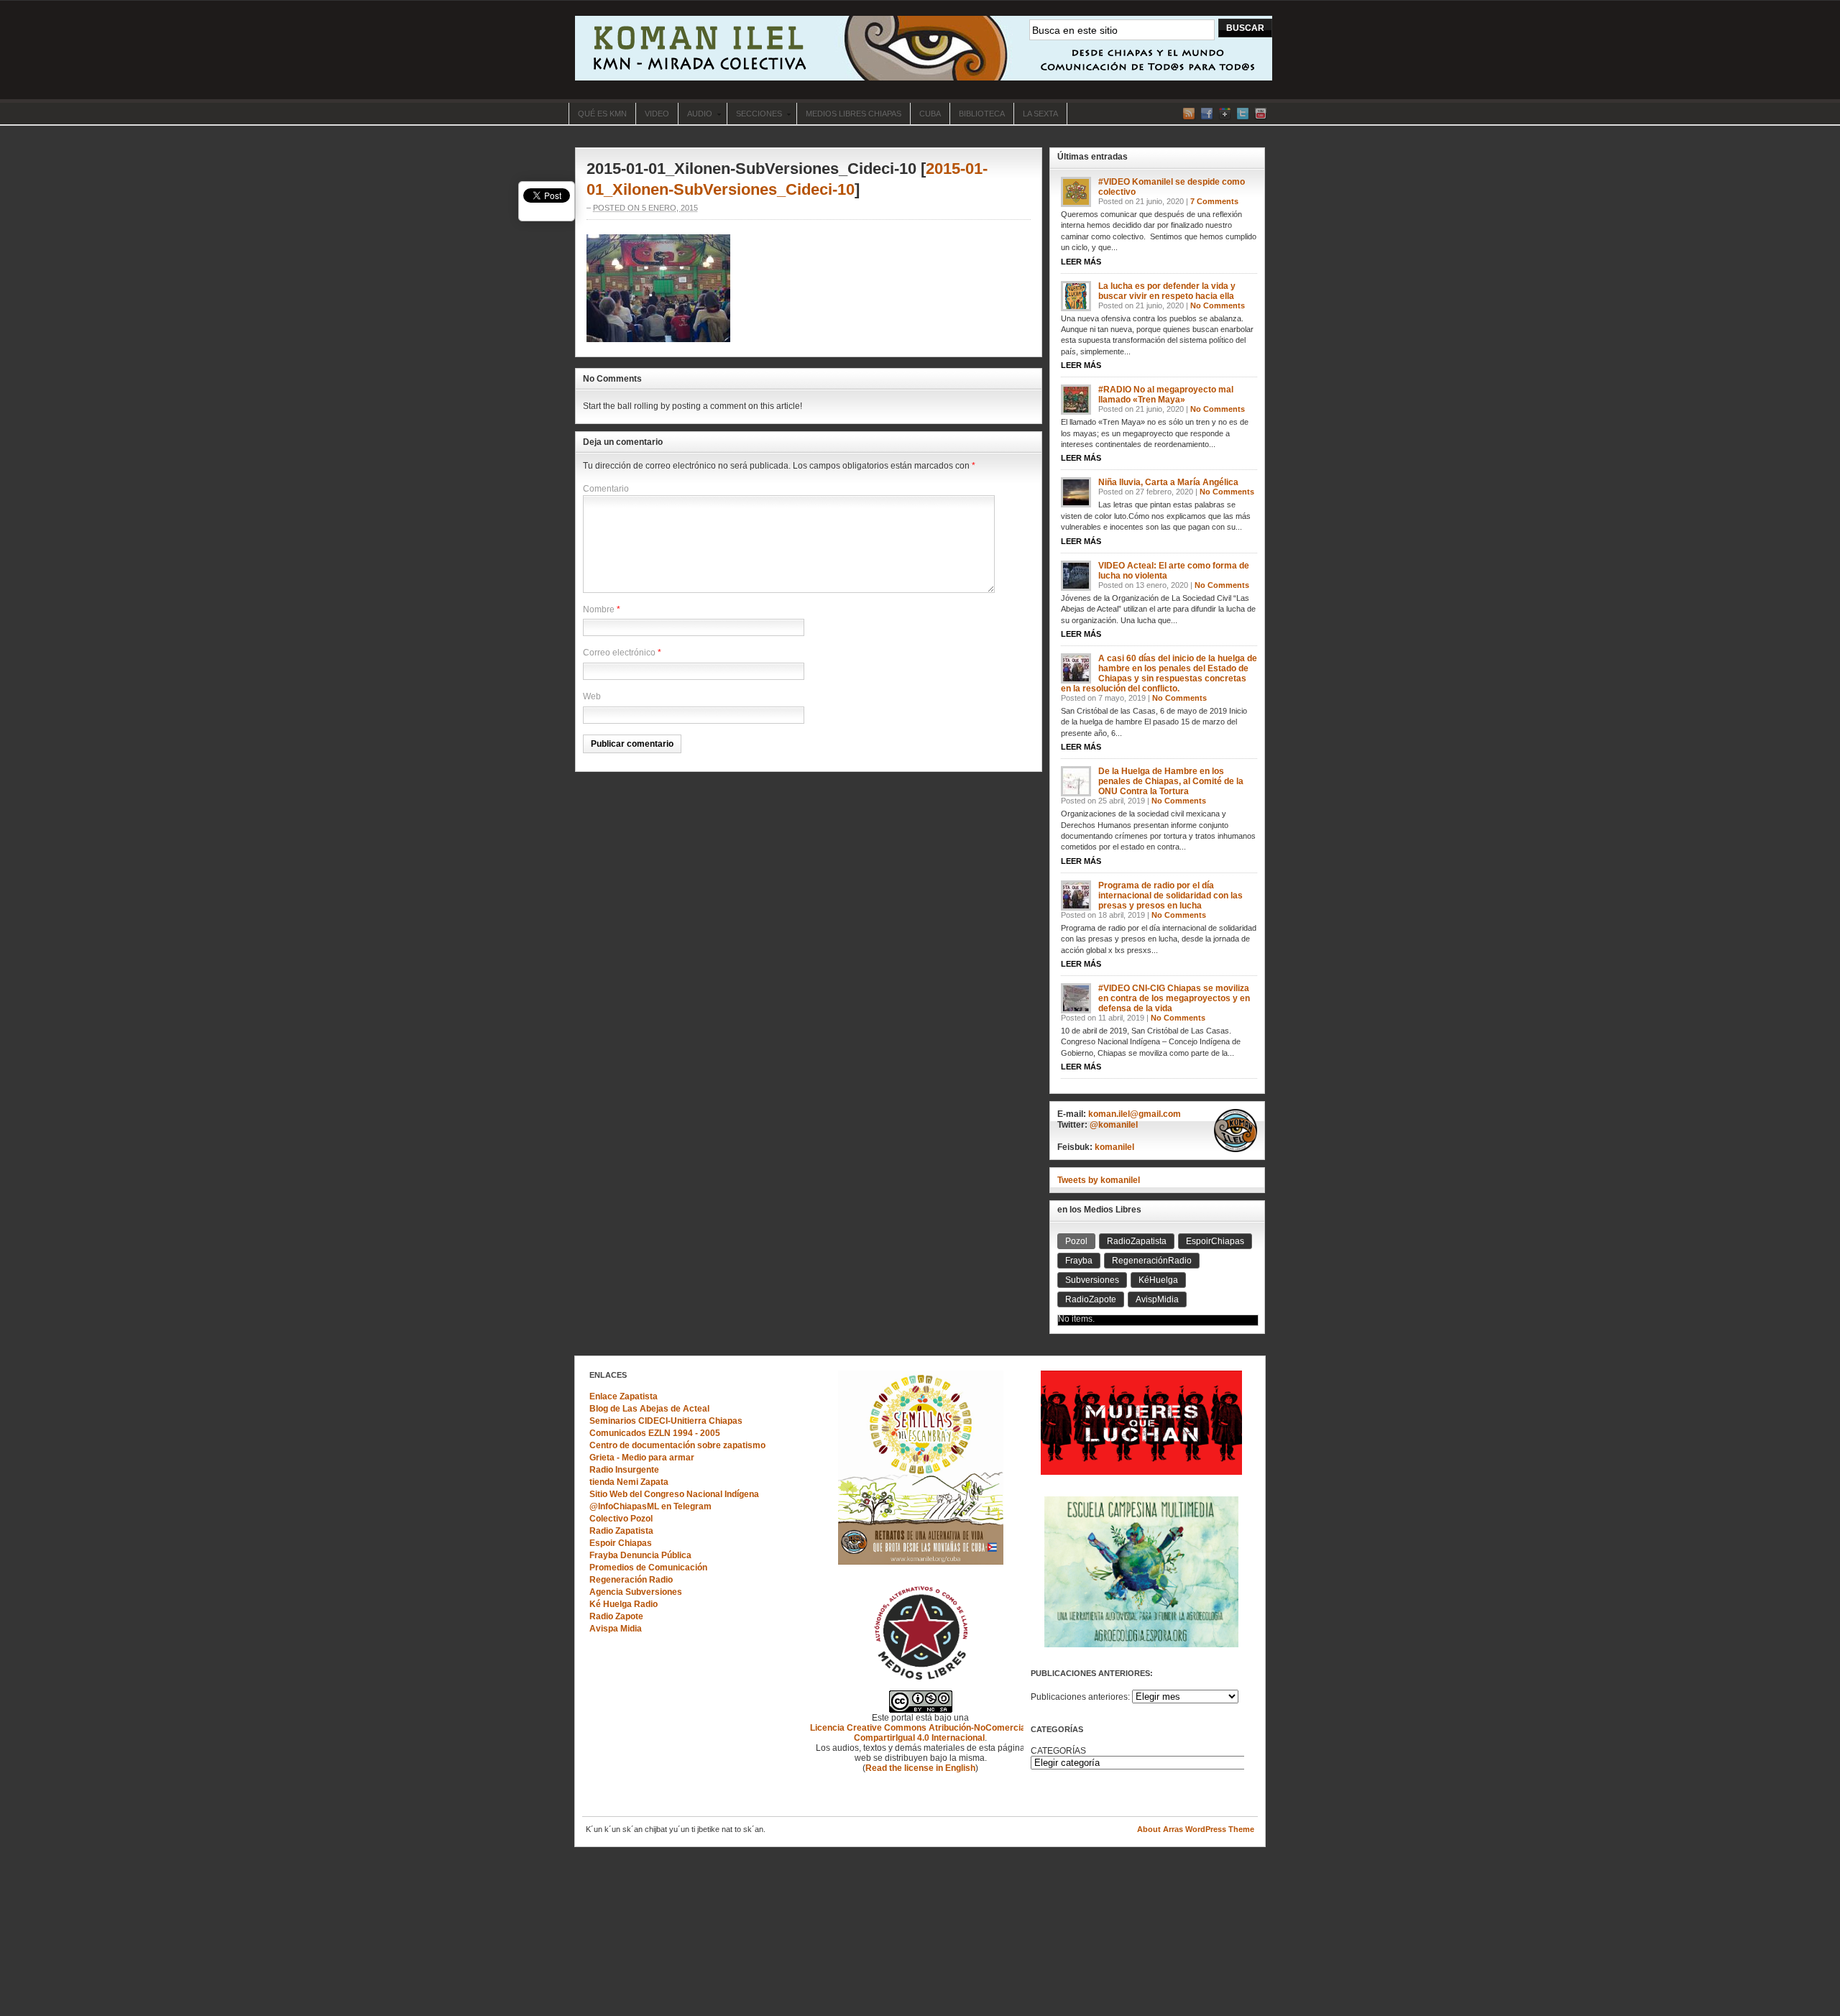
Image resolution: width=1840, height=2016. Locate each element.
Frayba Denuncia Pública (640, 1555)
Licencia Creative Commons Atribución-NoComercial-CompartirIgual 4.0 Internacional (920, 1733)
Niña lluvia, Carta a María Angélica (1168, 482)
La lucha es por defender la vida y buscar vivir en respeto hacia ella (1167, 291)
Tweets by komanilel (1099, 1180)
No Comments (1218, 305)
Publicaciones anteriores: (1080, 1697)
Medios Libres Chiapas (854, 114)
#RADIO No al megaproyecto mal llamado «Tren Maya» (1166, 395)
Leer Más (1081, 262)
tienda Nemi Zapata (629, 1482)
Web (592, 696)
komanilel (1114, 1147)
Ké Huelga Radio (624, 1604)
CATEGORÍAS (1058, 1751)
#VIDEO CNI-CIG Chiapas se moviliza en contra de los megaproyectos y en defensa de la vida (1174, 998)
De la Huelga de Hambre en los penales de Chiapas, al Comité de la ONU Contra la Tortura (1171, 781)
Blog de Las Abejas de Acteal (649, 1409)
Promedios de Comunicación (648, 1568)
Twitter (1243, 114)
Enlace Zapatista (624, 1396)
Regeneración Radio (631, 1580)
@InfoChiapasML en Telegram (650, 1506)
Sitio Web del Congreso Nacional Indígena (674, 1494)
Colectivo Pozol (621, 1519)
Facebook (1207, 114)
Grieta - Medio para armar (642, 1458)
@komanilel (1114, 1125)
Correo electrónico (619, 653)
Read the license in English (920, 1768)
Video (657, 114)
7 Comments (1214, 201)
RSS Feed (1189, 114)
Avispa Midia (616, 1629)
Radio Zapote (616, 1616)
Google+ (1225, 114)
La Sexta (1040, 114)
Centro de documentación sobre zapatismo (677, 1445)
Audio (695, 115)
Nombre (599, 609)
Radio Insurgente (624, 1470)
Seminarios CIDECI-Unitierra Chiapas (666, 1421)
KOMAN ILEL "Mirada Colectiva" (924, 48)
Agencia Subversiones (636, 1592)
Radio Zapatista (621, 1531)
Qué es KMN (602, 114)
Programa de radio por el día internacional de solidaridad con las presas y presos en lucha (1170, 896)
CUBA (930, 114)
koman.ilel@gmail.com (1135, 1114)
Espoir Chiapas (621, 1543)
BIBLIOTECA (982, 114)
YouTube (1261, 114)
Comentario (606, 489)
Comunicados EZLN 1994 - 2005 (655, 1433)
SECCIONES (754, 115)
